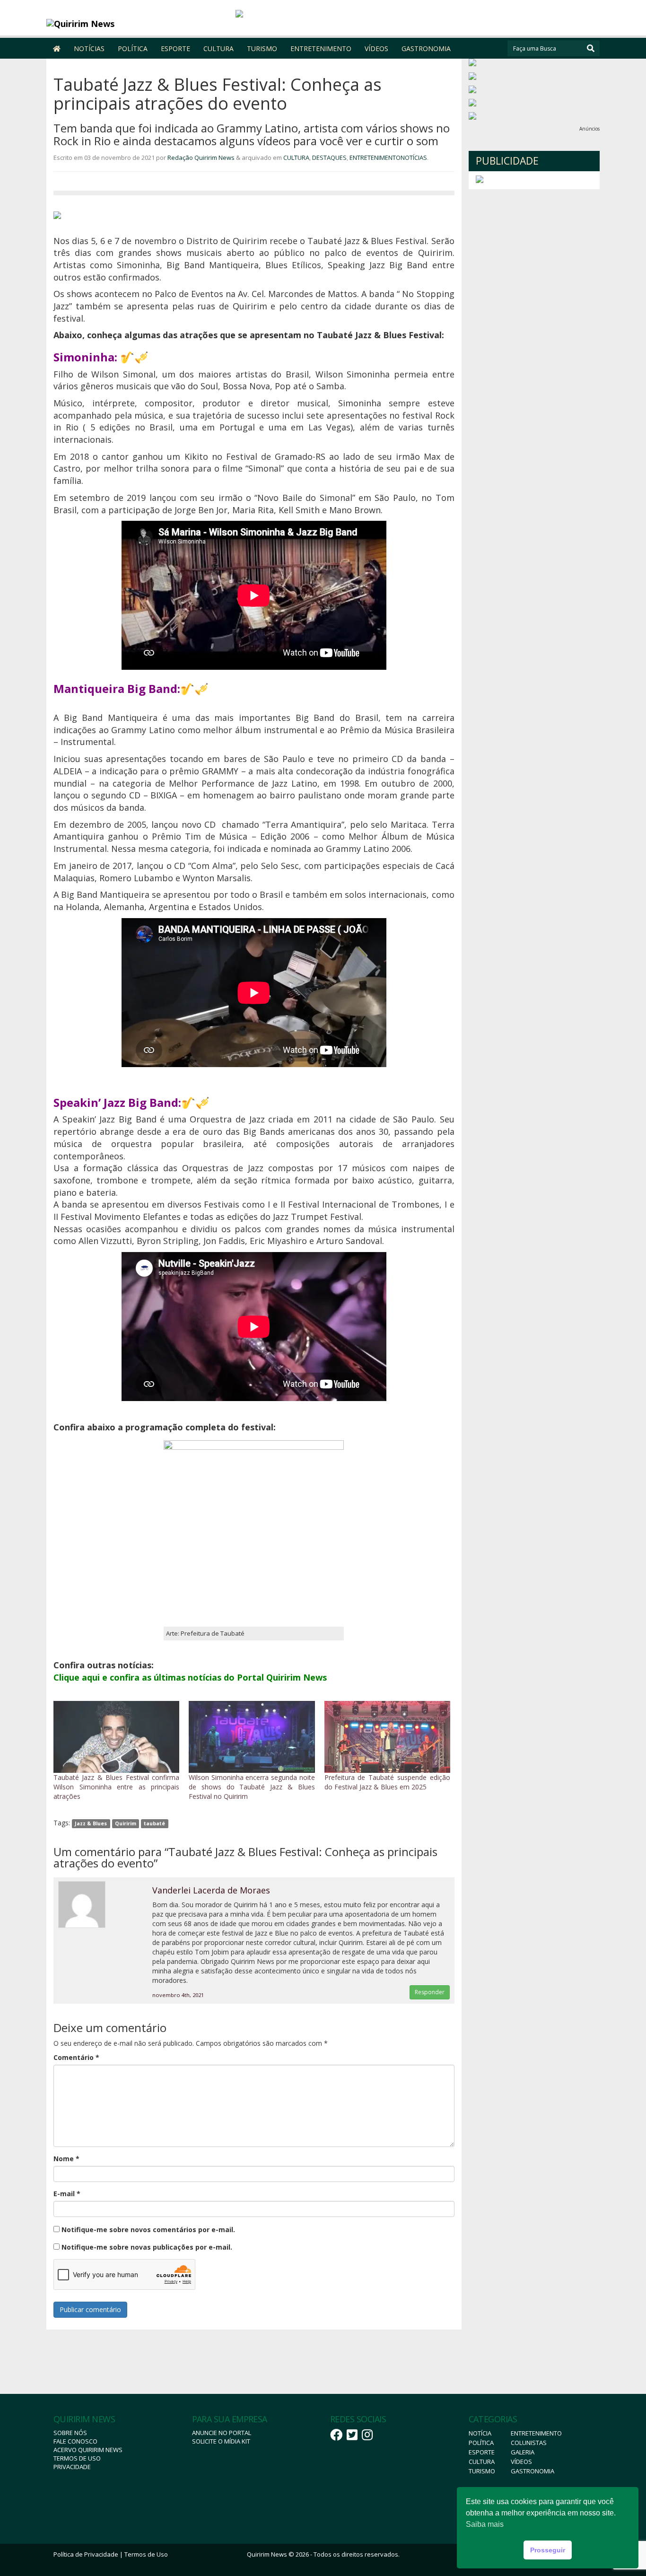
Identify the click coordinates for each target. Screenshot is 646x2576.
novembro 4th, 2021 (178, 1995)
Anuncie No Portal (222, 2433)
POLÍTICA (133, 48)
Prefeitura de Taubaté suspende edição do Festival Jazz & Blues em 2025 (387, 1782)
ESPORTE (175, 48)
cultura (482, 2462)
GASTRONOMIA (426, 48)
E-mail (67, 2194)
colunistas (529, 2443)
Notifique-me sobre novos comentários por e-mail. (148, 2230)
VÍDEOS (376, 48)
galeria (523, 2452)
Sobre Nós (70, 2433)
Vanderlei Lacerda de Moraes (211, 1890)
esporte (482, 2452)
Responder (430, 1992)
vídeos (521, 2462)
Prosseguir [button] (548, 2550)
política (481, 2443)
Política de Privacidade (86, 2554)
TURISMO (262, 48)
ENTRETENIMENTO (321, 48)
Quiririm (126, 1823)
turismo (482, 2471)
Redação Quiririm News (201, 158)
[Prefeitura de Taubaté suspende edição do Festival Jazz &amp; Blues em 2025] (387, 1737)
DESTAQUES (329, 158)
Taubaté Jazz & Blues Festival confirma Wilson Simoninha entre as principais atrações (116, 1787)
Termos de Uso (77, 2458)
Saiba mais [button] (485, 2524)
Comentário (76, 2057)
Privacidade (72, 2467)
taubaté (154, 1823)
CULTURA (218, 48)
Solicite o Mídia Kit (221, 2441)
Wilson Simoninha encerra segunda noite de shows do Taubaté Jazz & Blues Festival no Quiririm (252, 1787)
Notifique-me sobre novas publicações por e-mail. (147, 2247)
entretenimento (536, 2433)
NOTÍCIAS (89, 48)
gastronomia (533, 2471)
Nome (66, 2159)
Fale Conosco (75, 2441)
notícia (480, 2433)
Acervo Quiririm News (88, 2450)
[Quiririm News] (116, 24)
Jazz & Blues (91, 1823)
